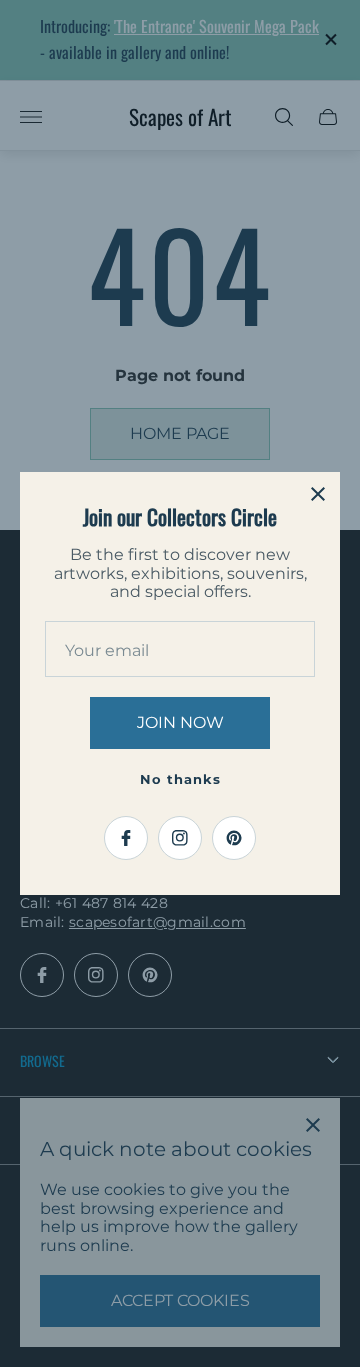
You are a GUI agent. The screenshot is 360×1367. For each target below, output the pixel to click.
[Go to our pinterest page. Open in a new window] (234, 838)
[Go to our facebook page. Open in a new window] (126, 838)
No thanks (180, 779)
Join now (180, 722)
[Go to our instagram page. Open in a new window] (180, 838)
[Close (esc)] (318, 494)
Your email (107, 651)
